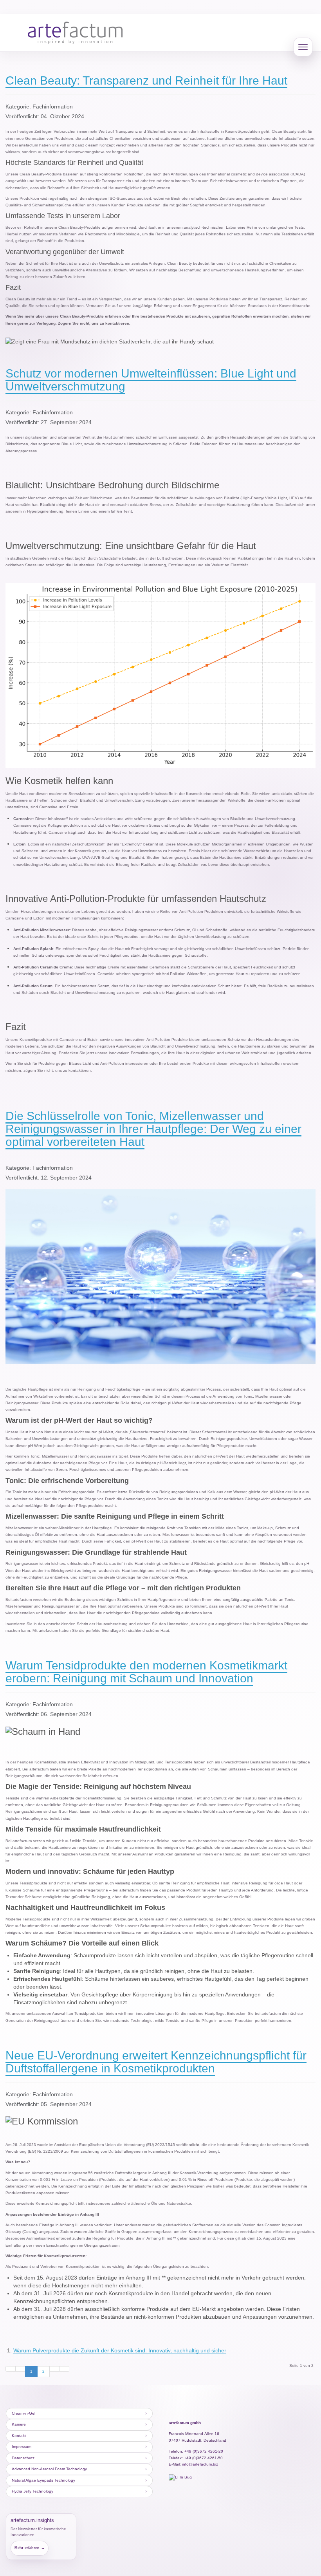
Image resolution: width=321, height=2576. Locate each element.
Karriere (19, 2424)
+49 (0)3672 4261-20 (204, 2451)
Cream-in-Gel (23, 2413)
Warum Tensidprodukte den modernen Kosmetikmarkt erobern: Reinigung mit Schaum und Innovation (146, 1672)
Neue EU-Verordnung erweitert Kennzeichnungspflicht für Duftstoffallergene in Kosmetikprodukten (156, 2062)
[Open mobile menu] (303, 47)
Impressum (22, 2447)
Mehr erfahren (30, 2548)
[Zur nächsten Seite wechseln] (54, 2369)
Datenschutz (23, 2458)
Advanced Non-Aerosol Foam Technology (49, 2469)
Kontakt (19, 2436)
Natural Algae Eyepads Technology (43, 2480)
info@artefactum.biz (200, 2464)
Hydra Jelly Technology (32, 2491)
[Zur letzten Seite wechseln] (64, 2369)
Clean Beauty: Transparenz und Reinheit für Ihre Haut (146, 80)
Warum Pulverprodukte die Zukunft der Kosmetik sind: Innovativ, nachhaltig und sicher (120, 2350)
